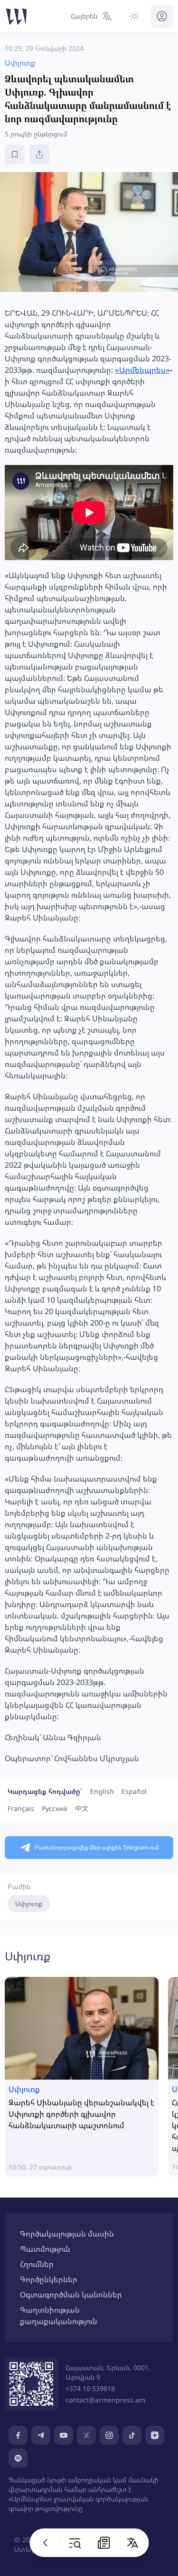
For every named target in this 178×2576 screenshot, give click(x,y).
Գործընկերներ (49, 2279)
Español (134, 1791)
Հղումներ (37, 2264)
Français (21, 1808)
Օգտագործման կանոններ (71, 2295)
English (102, 1791)
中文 (82, 1808)
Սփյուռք (29, 1903)
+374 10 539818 (90, 2388)
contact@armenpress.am (105, 2400)
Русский (55, 1808)
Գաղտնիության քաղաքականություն (59, 2315)
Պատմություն (45, 2249)
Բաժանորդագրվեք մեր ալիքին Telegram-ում (97, 1847)
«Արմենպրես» (142, 370)
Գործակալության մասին (67, 2234)
